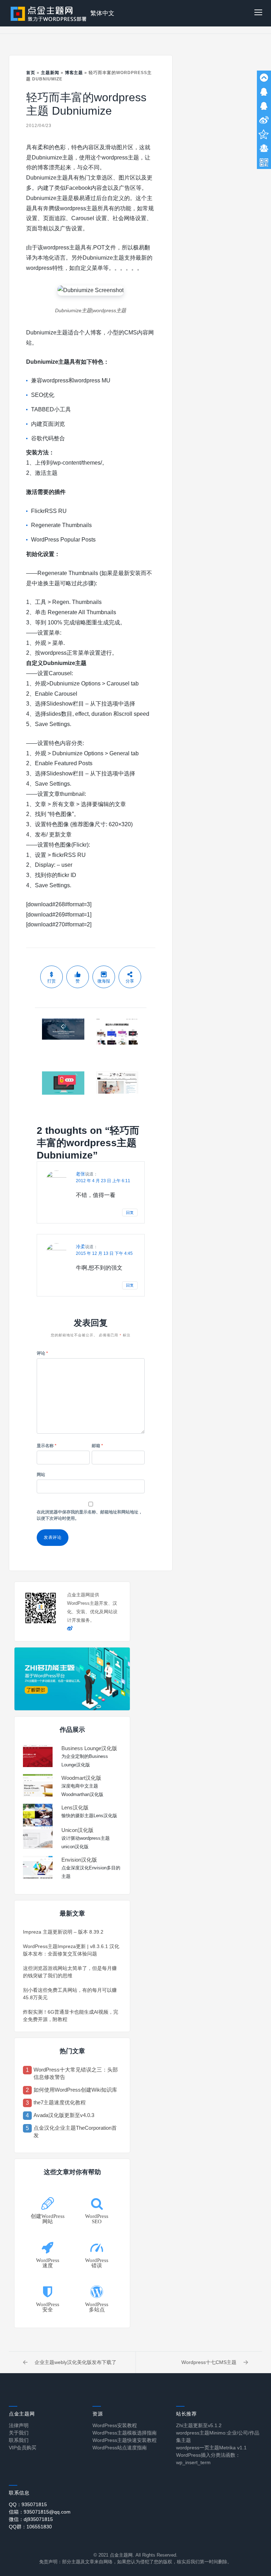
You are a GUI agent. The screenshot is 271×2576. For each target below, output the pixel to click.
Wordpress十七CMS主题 (209, 2362)
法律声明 (19, 2425)
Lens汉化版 (75, 1807)
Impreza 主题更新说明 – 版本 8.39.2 (63, 1932)
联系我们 (19, 2440)
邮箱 (97, 1446)
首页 (31, 73)
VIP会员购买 (23, 2448)
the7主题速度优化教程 (60, 2102)
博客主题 (74, 73)
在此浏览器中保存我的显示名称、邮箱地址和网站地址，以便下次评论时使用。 (90, 1515)
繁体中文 (102, 13)
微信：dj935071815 (31, 2519)
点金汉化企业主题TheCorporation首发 (75, 2131)
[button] (258, 13)
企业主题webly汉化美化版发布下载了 (76, 2362)
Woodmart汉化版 (81, 1778)
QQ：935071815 (28, 2504)
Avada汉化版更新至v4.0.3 (64, 2115)
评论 (42, 1353)
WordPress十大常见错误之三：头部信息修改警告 (76, 2073)
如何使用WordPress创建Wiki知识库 (75, 2090)
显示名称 (47, 1446)
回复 (130, 1213)
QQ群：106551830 (30, 2527)
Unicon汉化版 (77, 1830)
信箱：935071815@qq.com (40, 2512)
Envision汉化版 (79, 1860)
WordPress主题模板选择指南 (125, 2433)
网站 (41, 1475)
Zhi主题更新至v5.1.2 (199, 2425)
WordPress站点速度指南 (120, 2448)
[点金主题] (49, 13)
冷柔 (80, 1247)
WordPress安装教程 (115, 2425)
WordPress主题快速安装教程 (125, 2440)
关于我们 (19, 2433)
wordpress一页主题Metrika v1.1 (211, 2448)
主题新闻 (50, 73)
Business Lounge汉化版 (89, 1748)
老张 (80, 1174)
